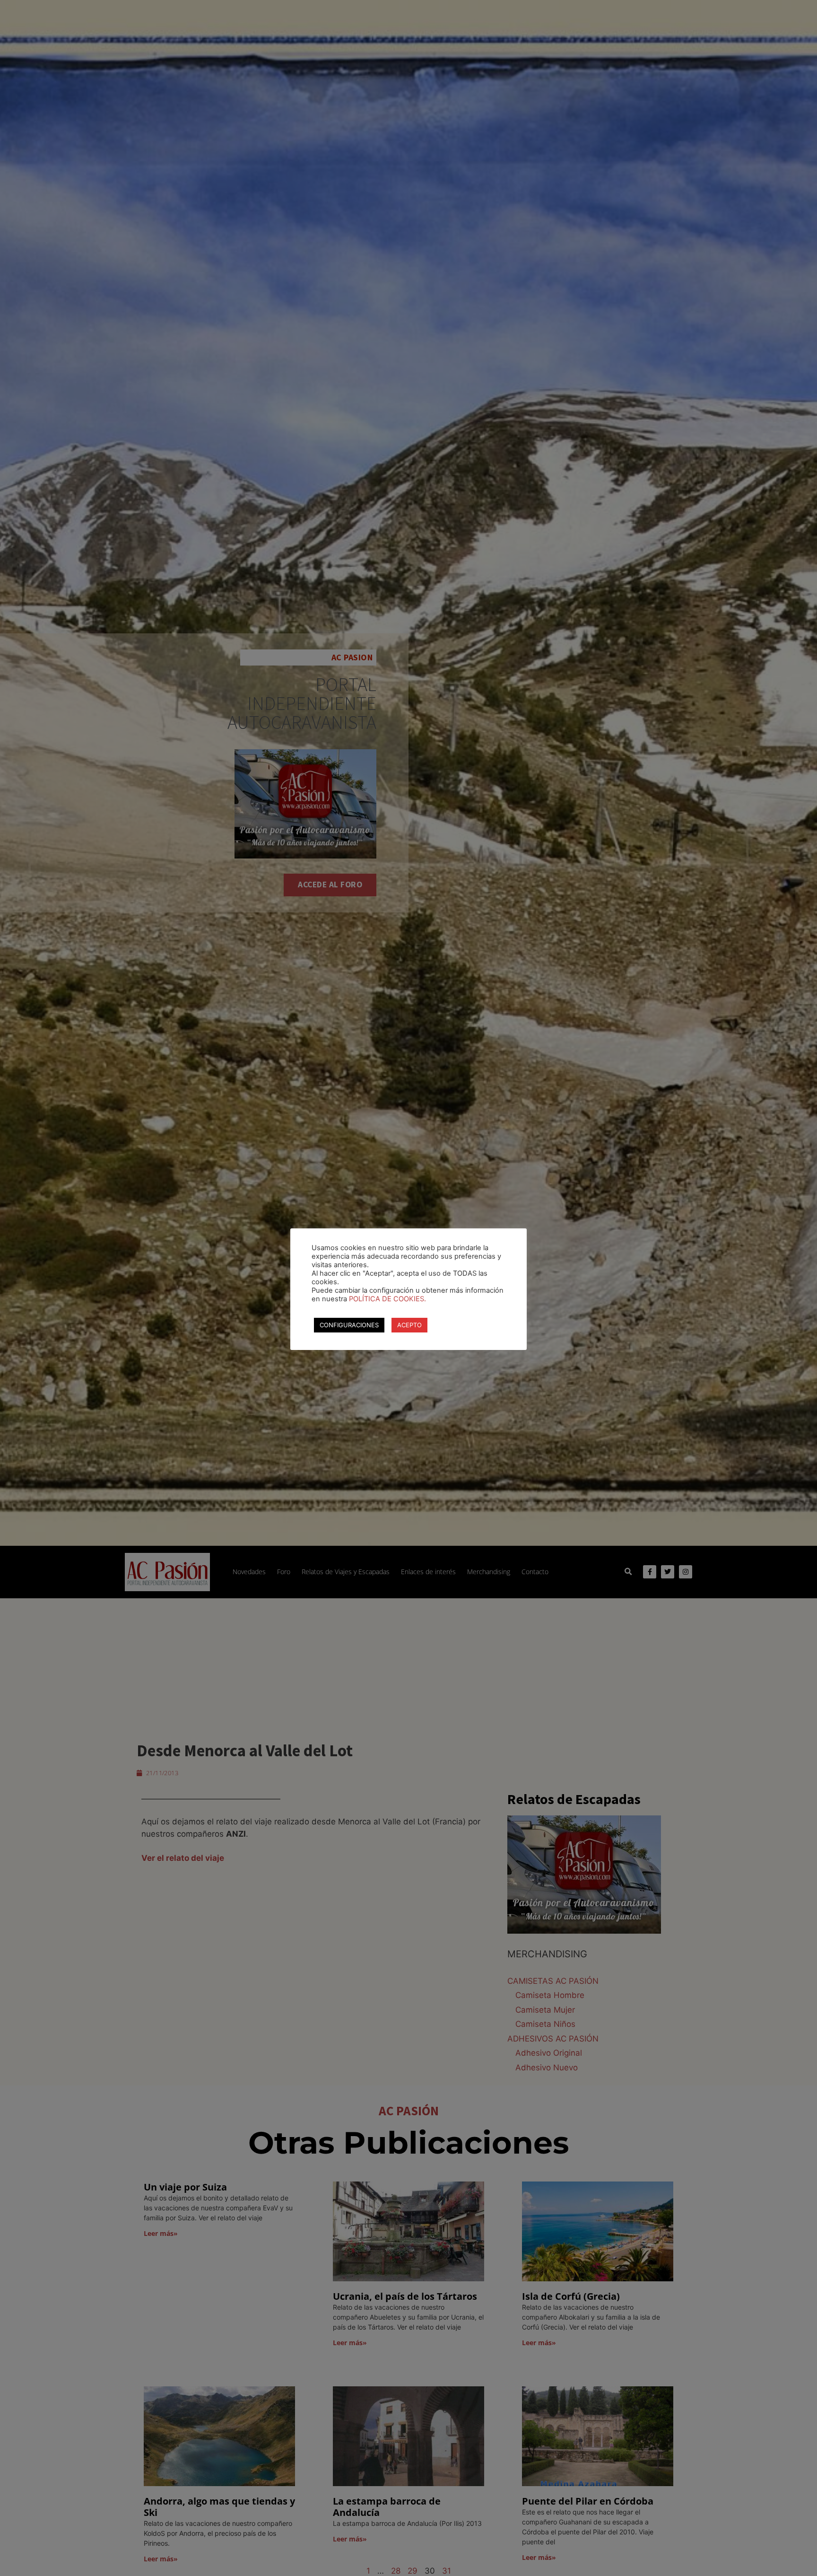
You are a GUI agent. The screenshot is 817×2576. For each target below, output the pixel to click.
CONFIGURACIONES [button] (349, 1325)
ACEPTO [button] (409, 1325)
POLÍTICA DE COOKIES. (387, 1299)
